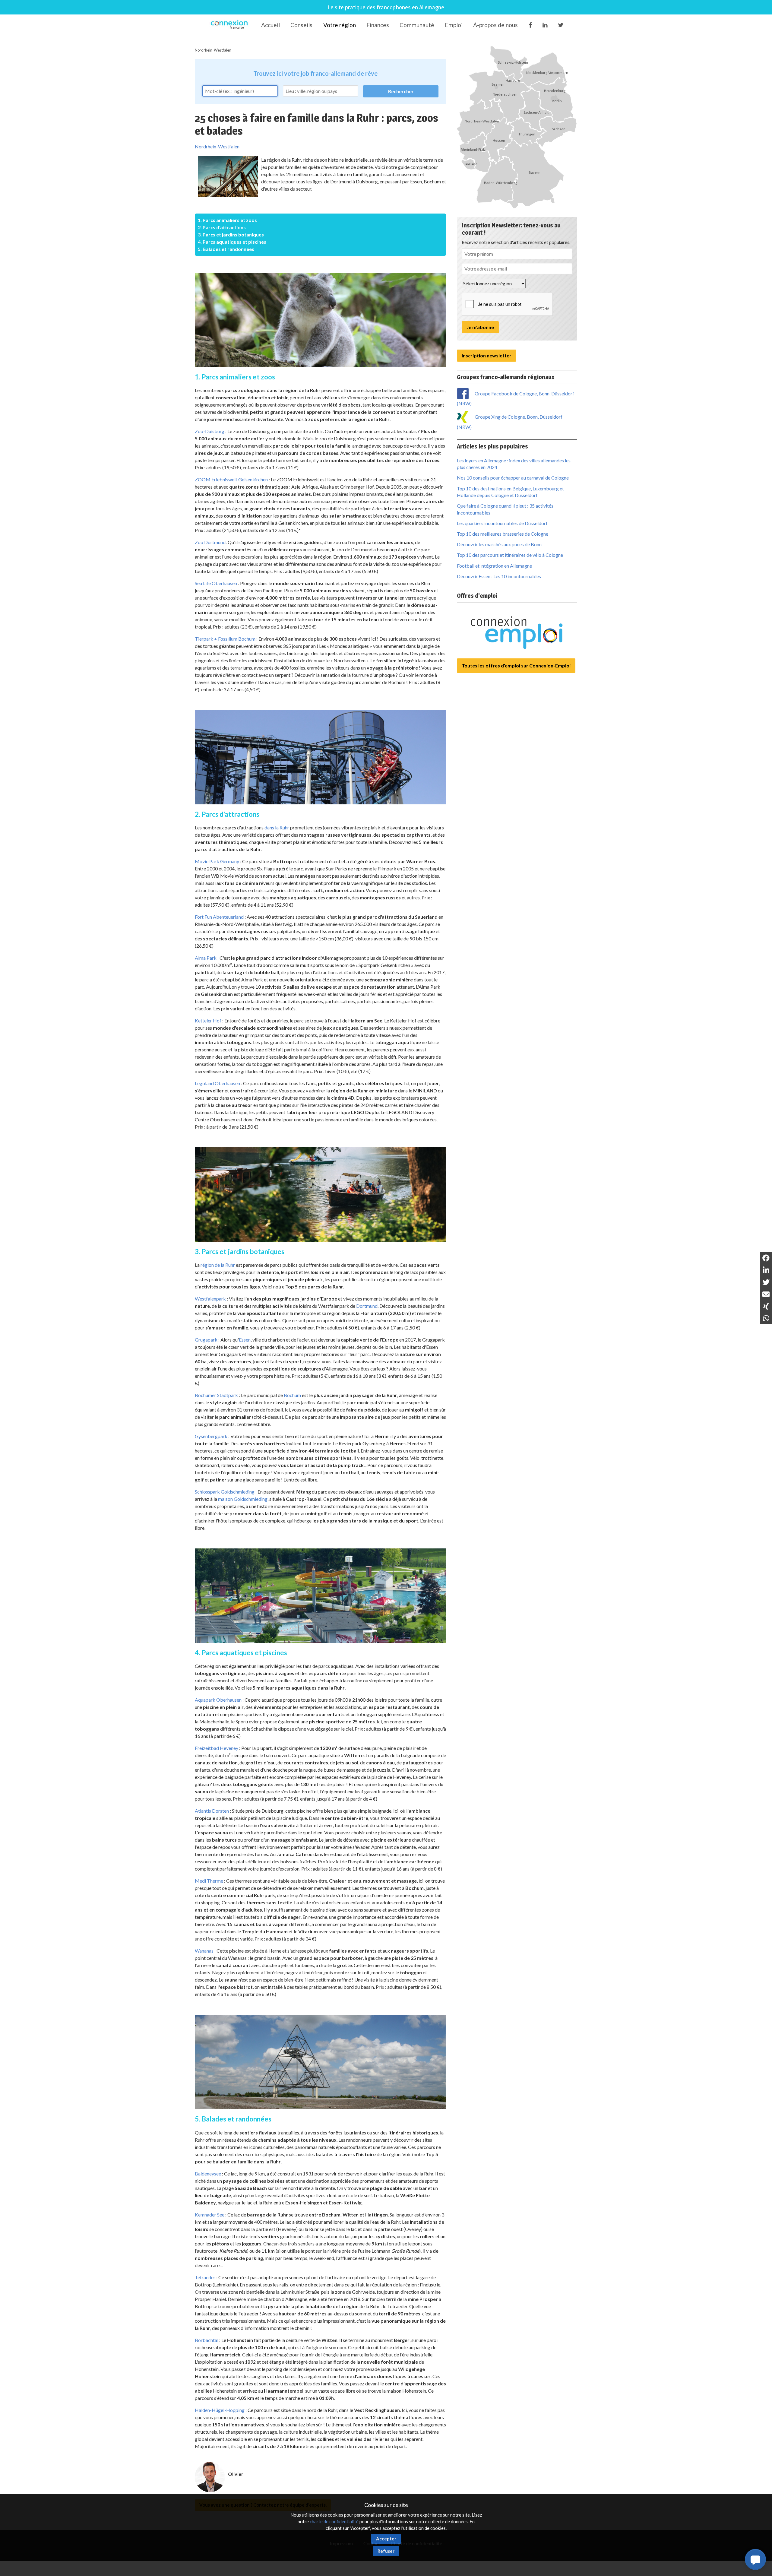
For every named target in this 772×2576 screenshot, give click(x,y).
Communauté (417, 25)
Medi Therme (209, 1881)
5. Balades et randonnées (226, 249)
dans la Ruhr (277, 827)
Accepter (386, 2539)
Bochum (292, 1395)
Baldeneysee (208, 2174)
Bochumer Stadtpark (216, 1395)
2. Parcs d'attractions (222, 227)
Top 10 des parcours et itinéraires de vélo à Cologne (510, 555)
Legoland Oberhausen (217, 1083)
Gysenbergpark (211, 1436)
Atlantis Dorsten (212, 1811)
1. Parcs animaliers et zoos (227, 220)
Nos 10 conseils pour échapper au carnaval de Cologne (513, 478)
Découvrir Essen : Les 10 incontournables (499, 576)
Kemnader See (210, 2215)
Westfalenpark (210, 1299)
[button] (755, 2559)
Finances (378, 25)
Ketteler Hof (208, 1020)
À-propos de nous (495, 25)
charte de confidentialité (334, 2521)
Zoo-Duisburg (210, 431)
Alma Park (206, 958)
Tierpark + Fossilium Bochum (225, 639)
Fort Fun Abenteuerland (219, 917)
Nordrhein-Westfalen (213, 50)
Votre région (340, 25)
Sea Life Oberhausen (216, 583)
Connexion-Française (230, 25)
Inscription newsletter (487, 355)
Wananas (204, 1951)
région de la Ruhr (218, 1265)
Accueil (271, 25)
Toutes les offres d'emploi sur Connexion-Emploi (516, 665)
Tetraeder (205, 2277)
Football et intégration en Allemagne (494, 566)
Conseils (301, 25)
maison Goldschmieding (243, 1499)
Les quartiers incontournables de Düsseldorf (502, 523)
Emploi (454, 25)
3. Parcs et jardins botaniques (231, 234)
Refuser (386, 2551)
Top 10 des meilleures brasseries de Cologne (503, 534)
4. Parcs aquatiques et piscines (232, 242)
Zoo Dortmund (210, 542)
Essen (245, 1340)
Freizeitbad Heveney (217, 1748)
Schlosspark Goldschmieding (225, 1492)
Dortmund (367, 1306)
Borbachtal (207, 2340)
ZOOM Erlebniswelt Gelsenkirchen (231, 479)
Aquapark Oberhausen (218, 1700)
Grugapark (206, 1340)
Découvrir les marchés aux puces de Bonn (499, 544)
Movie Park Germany (217, 861)
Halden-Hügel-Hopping (220, 2410)
